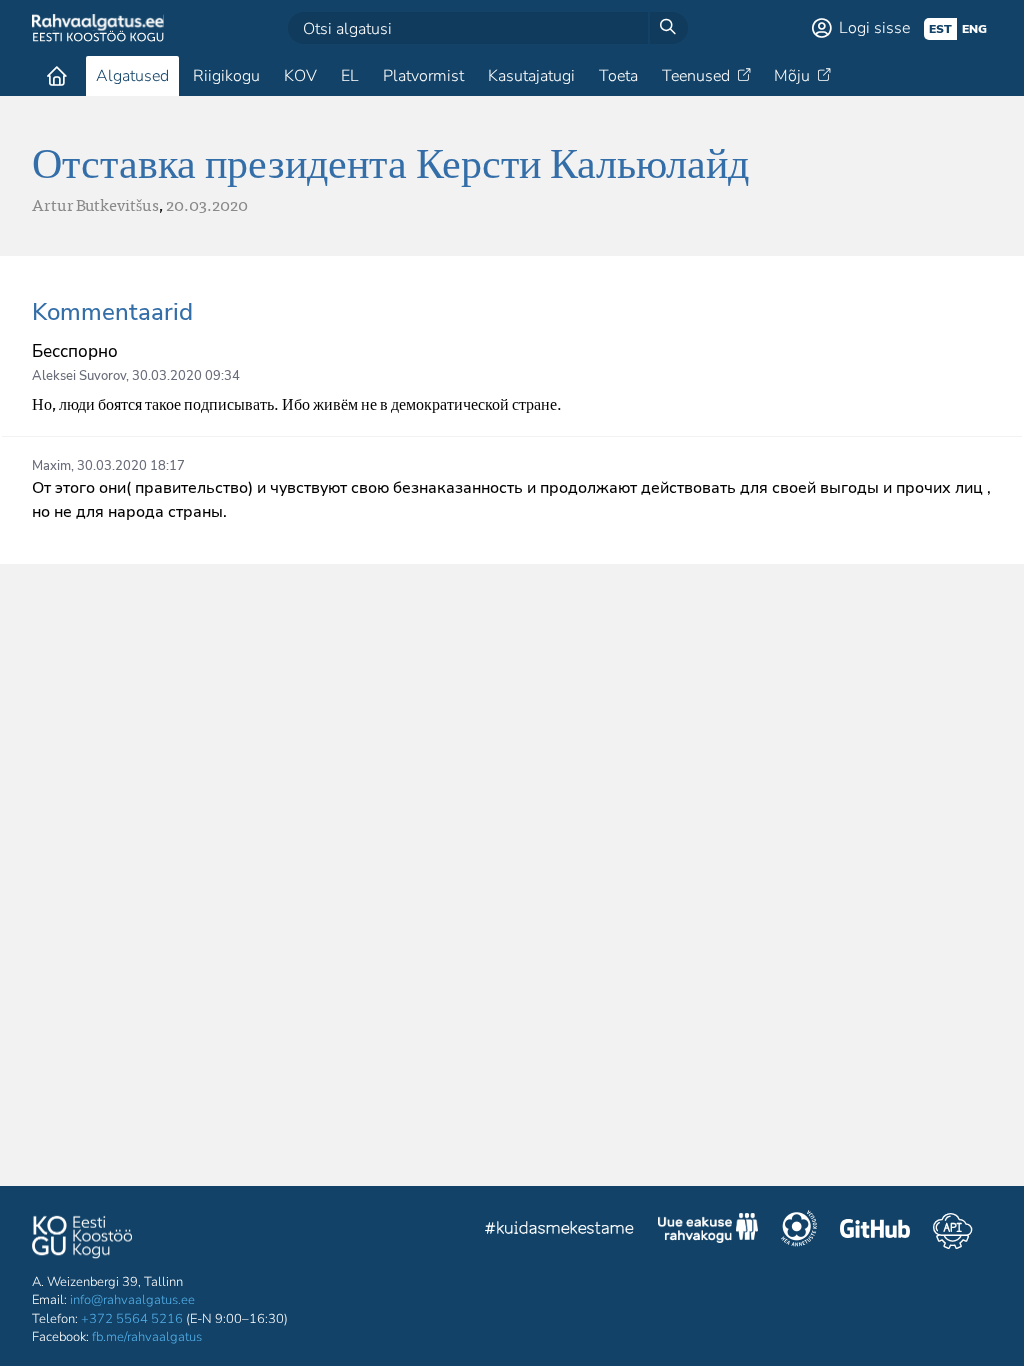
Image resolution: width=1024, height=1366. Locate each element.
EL (350, 76)
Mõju (792, 76)
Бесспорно (75, 351)
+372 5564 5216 (132, 1319)
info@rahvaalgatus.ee (132, 1300)
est (940, 29)
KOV (300, 76)
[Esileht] (57, 76)
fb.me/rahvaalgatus (147, 1337)
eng (974, 29)
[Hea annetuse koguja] (799, 1231)
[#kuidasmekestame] (560, 1230)
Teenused (696, 76)
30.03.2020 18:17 (131, 466)
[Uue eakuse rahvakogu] (708, 1231)
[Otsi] (668, 28)
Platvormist (423, 76)
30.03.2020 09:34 (186, 376)
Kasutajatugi (531, 76)
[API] (952, 1231)
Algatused (132, 76)
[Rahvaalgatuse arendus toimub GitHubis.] (875, 1231)
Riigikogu (226, 76)
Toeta (618, 76)
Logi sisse (874, 28)
